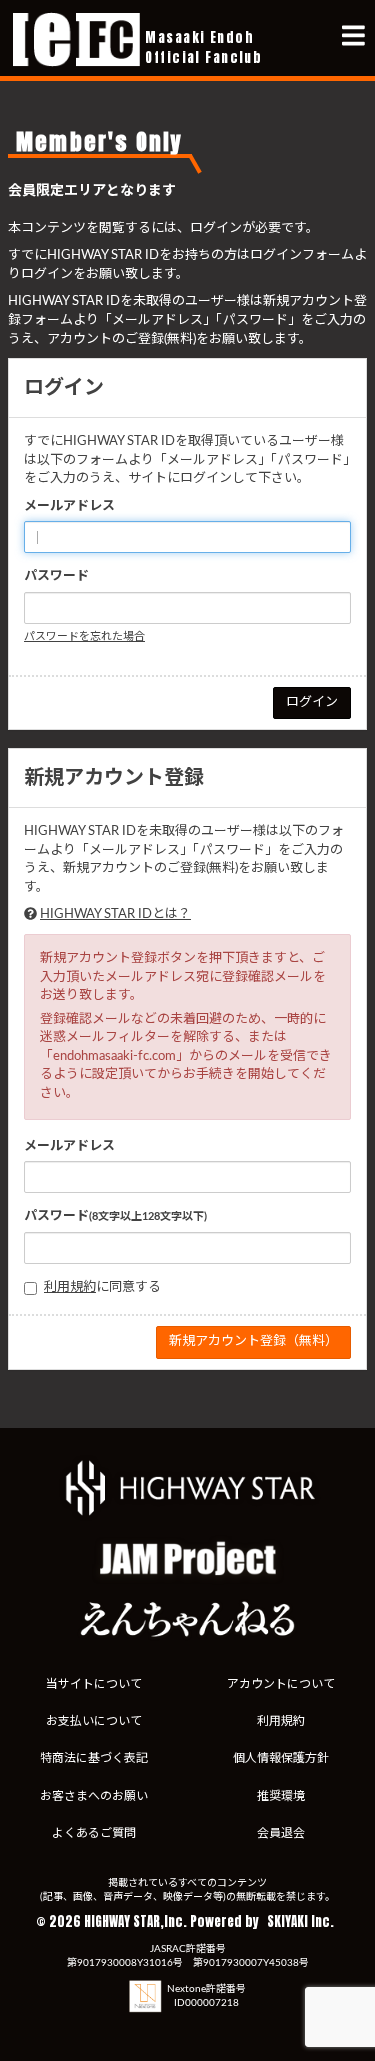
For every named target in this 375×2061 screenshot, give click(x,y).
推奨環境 (281, 1796)
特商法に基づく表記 (94, 1758)
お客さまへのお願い (94, 1796)
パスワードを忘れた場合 (84, 636)
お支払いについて (94, 1721)
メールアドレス (69, 506)
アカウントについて (281, 1684)
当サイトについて (94, 1684)
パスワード (56, 576)
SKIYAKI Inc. (300, 1921)
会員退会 (281, 1833)
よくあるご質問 (94, 1833)
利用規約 (70, 1287)
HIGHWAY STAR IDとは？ (115, 914)
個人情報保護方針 (281, 1758)
